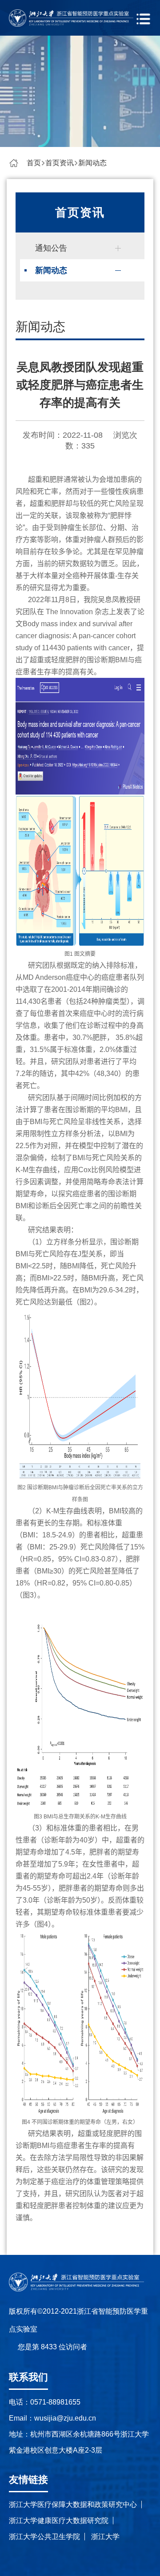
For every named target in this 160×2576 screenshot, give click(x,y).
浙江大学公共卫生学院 (44, 2537)
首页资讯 (60, 163)
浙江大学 (105, 2537)
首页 (34, 163)
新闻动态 (92, 163)
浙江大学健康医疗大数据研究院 (59, 2521)
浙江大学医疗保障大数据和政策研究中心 (73, 2505)
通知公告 (51, 248)
